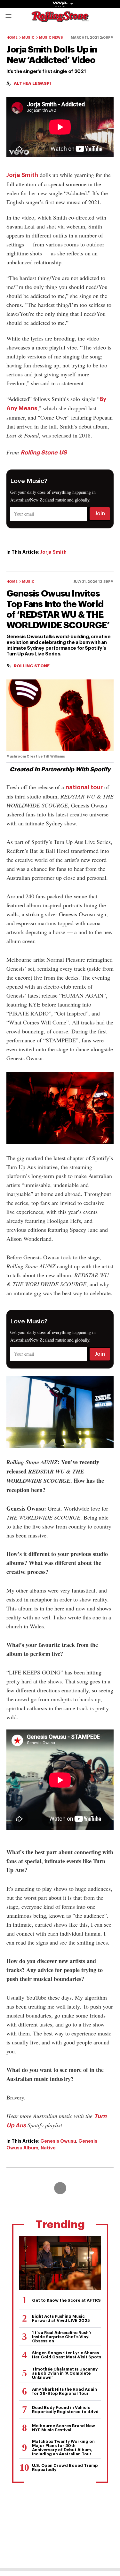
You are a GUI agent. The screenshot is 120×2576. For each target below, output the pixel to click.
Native (48, 2148)
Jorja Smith (22, 175)
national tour (84, 787)
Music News (51, 38)
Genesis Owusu (58, 2141)
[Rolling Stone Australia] (60, 19)
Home (12, 38)
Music (28, 38)
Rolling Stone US (44, 453)
